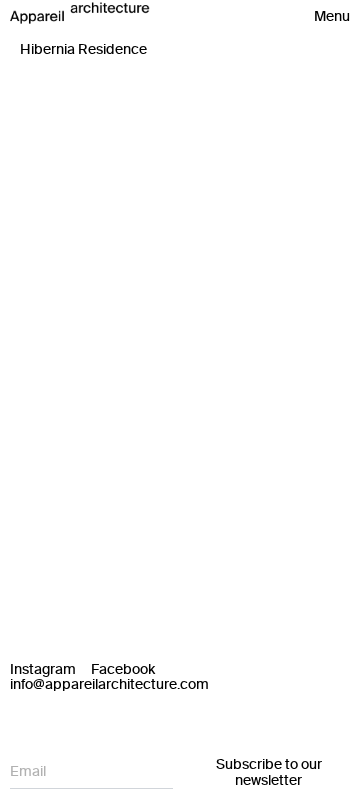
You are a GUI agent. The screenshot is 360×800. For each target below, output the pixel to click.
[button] (332, 17)
